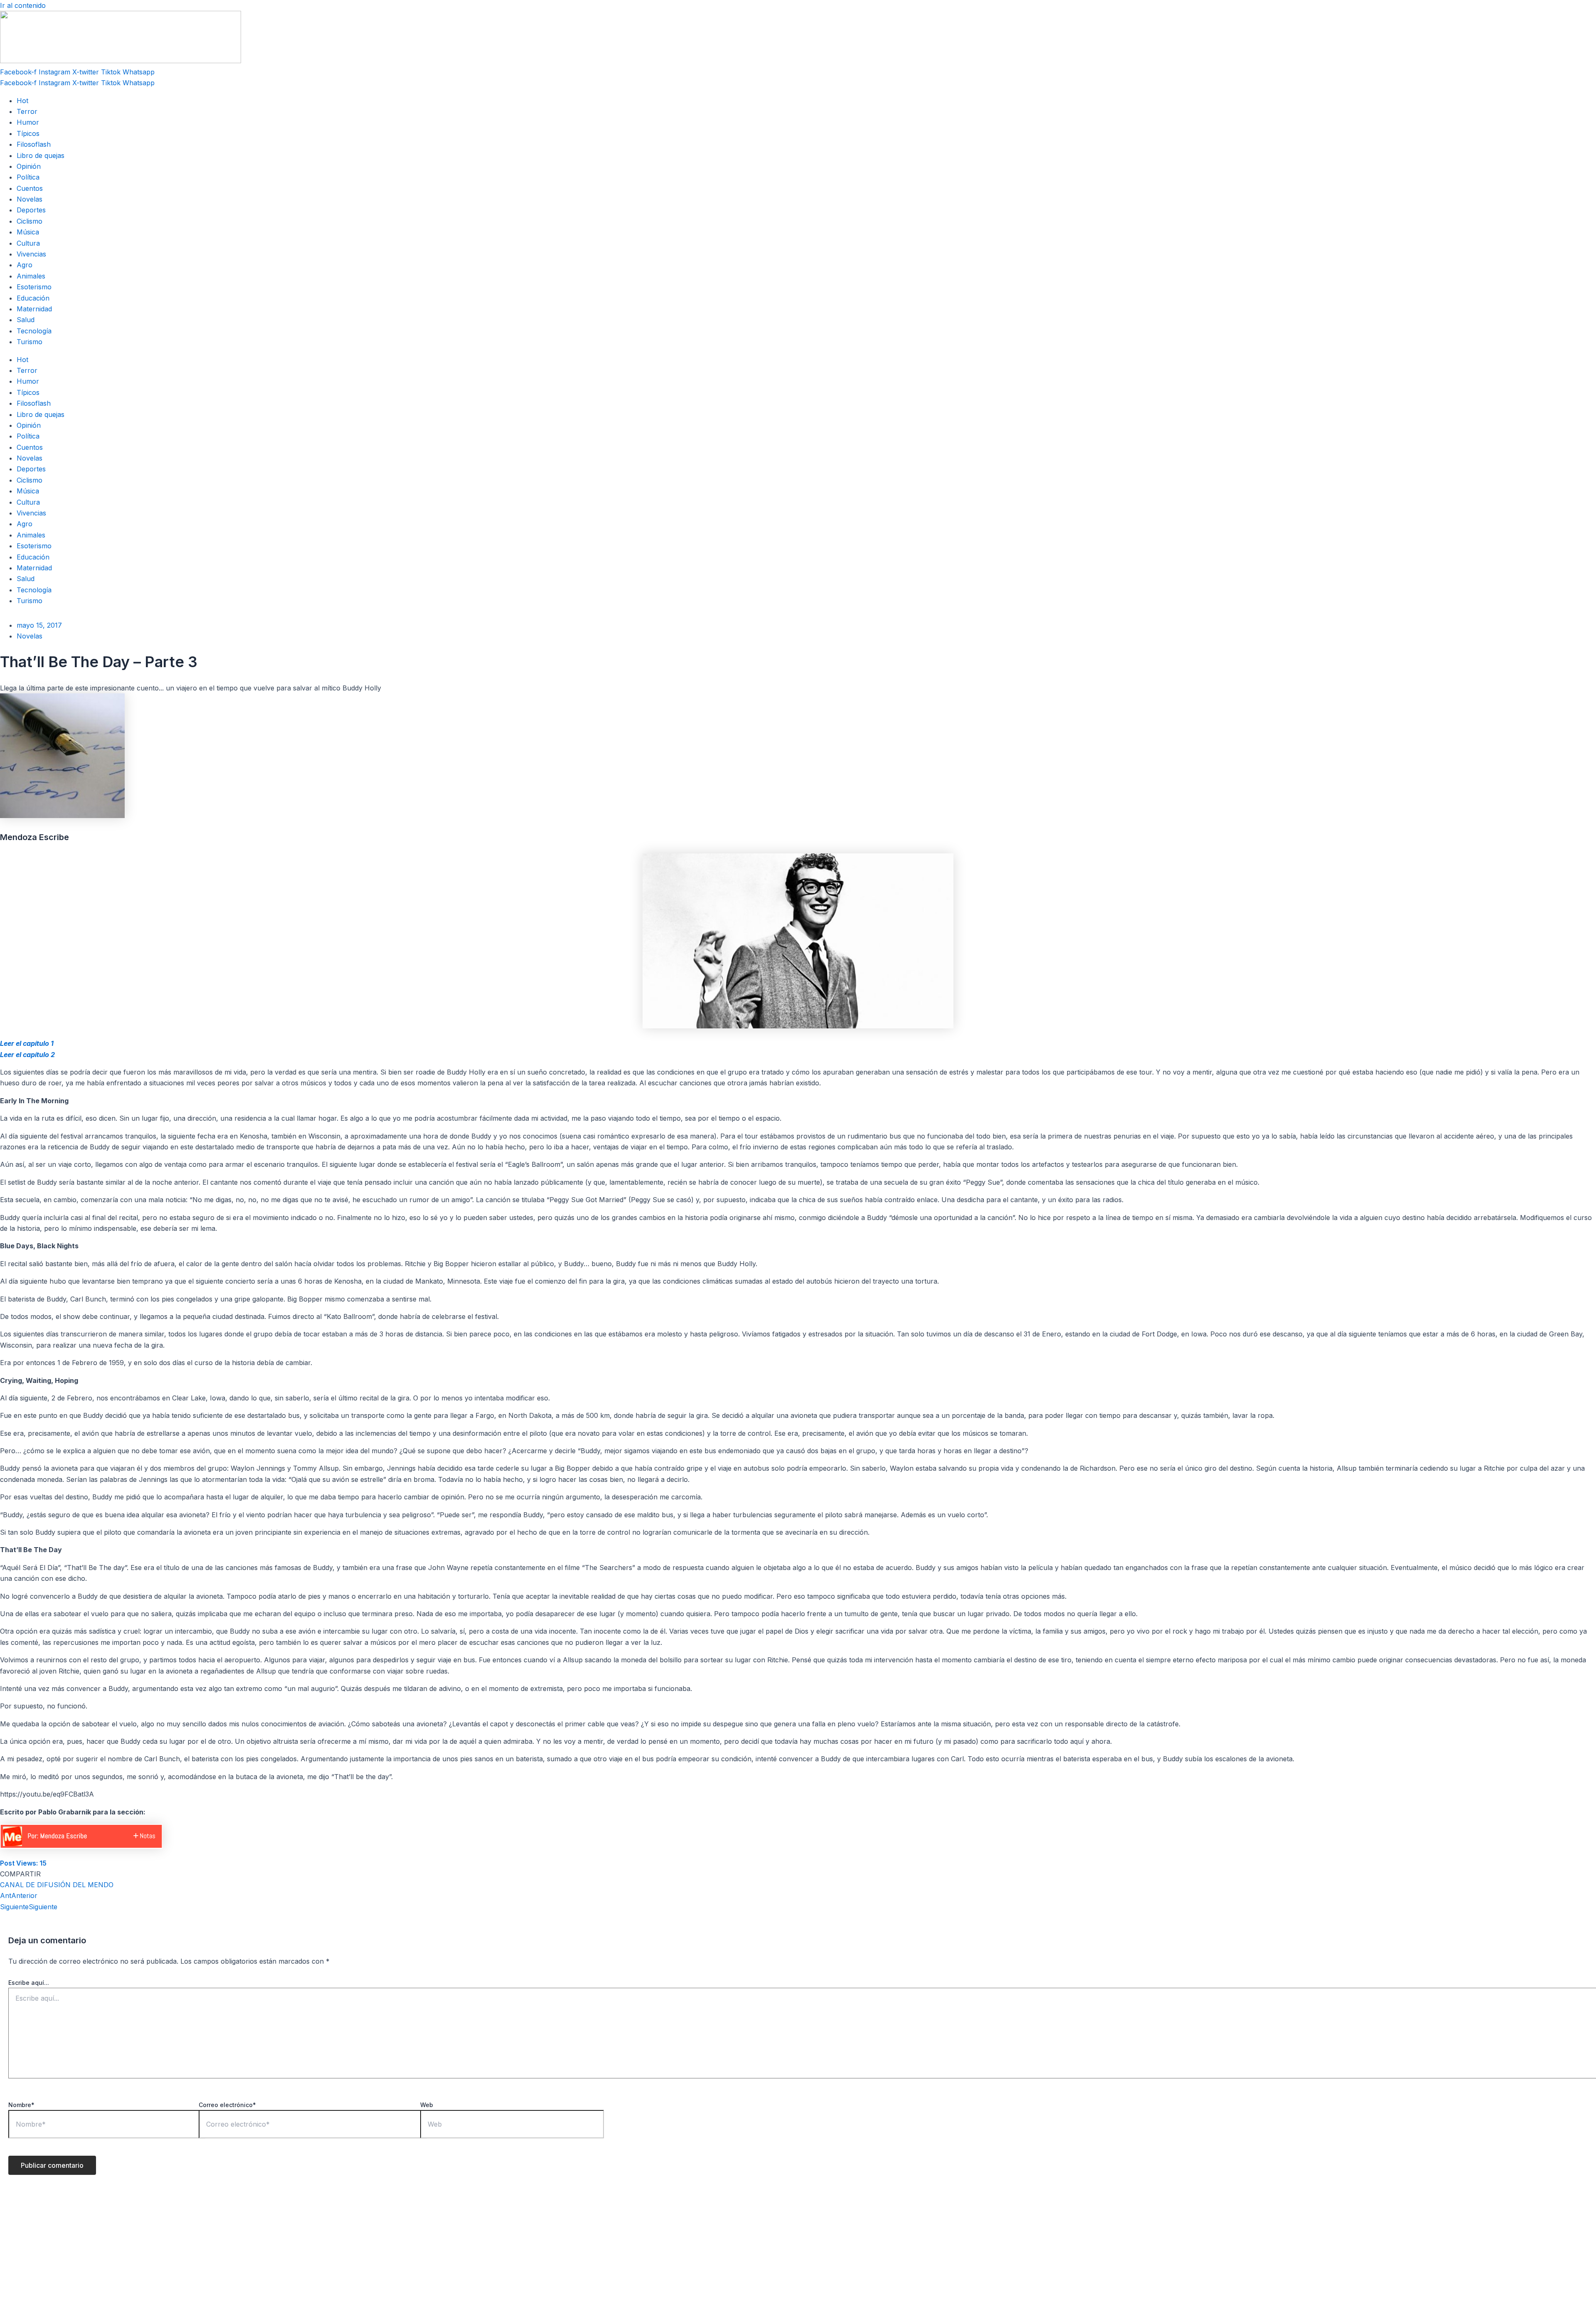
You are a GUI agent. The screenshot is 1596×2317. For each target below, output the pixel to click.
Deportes (31, 210)
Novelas (30, 199)
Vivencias (31, 254)
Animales (31, 276)
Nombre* (21, 2105)
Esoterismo (34, 287)
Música (28, 232)
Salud (26, 320)
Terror (27, 111)
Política (28, 177)
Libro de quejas (41, 155)
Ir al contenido (23, 5)
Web (427, 2105)
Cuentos (30, 188)
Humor (28, 122)
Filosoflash (34, 144)
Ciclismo (30, 221)
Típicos (28, 133)
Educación (33, 298)
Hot (22, 101)
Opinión (29, 166)
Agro (25, 265)
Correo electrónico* (227, 2105)
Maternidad (34, 309)
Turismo (30, 342)
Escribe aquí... (29, 1983)
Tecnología (34, 331)
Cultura (28, 243)
